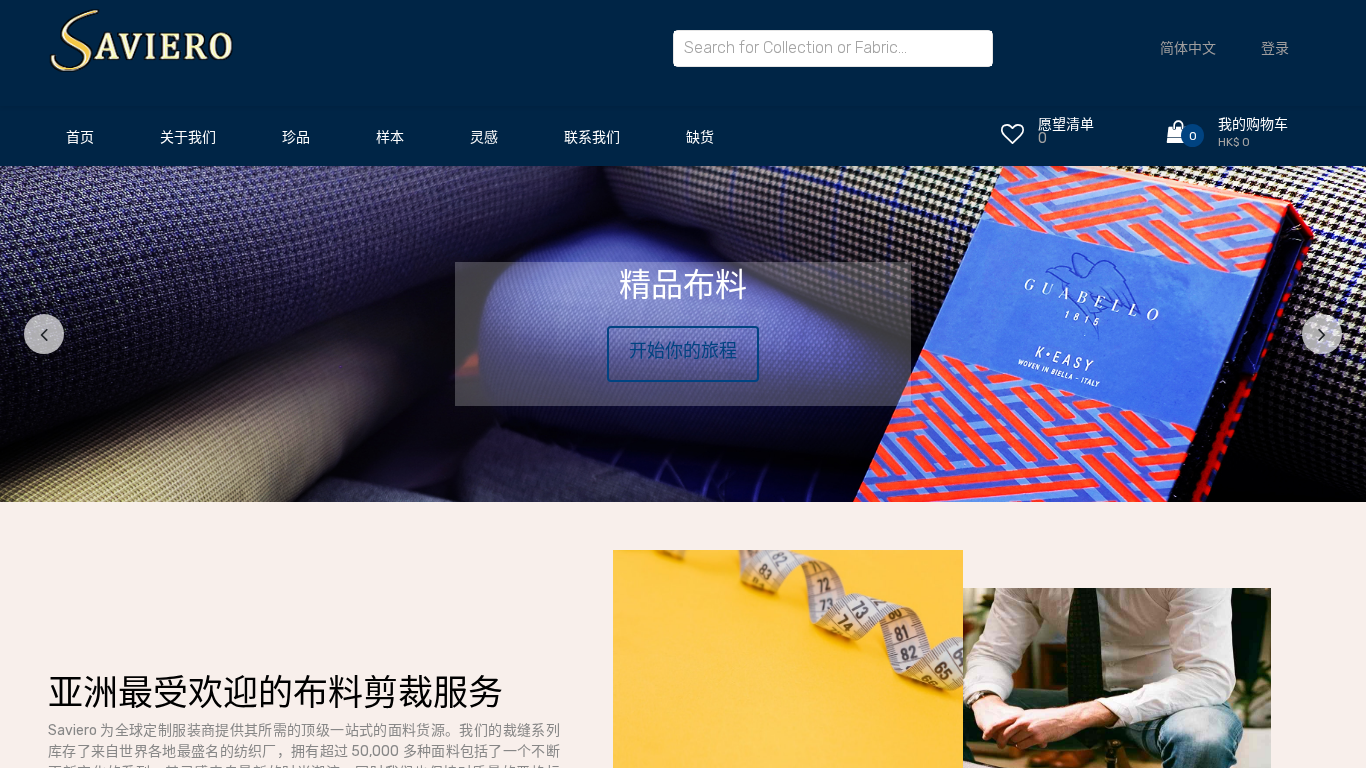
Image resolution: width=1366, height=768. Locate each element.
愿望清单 (1066, 124)
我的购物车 (1253, 124)
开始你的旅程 (683, 351)
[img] (78, 334)
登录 (1275, 48)
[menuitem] (80, 143)
